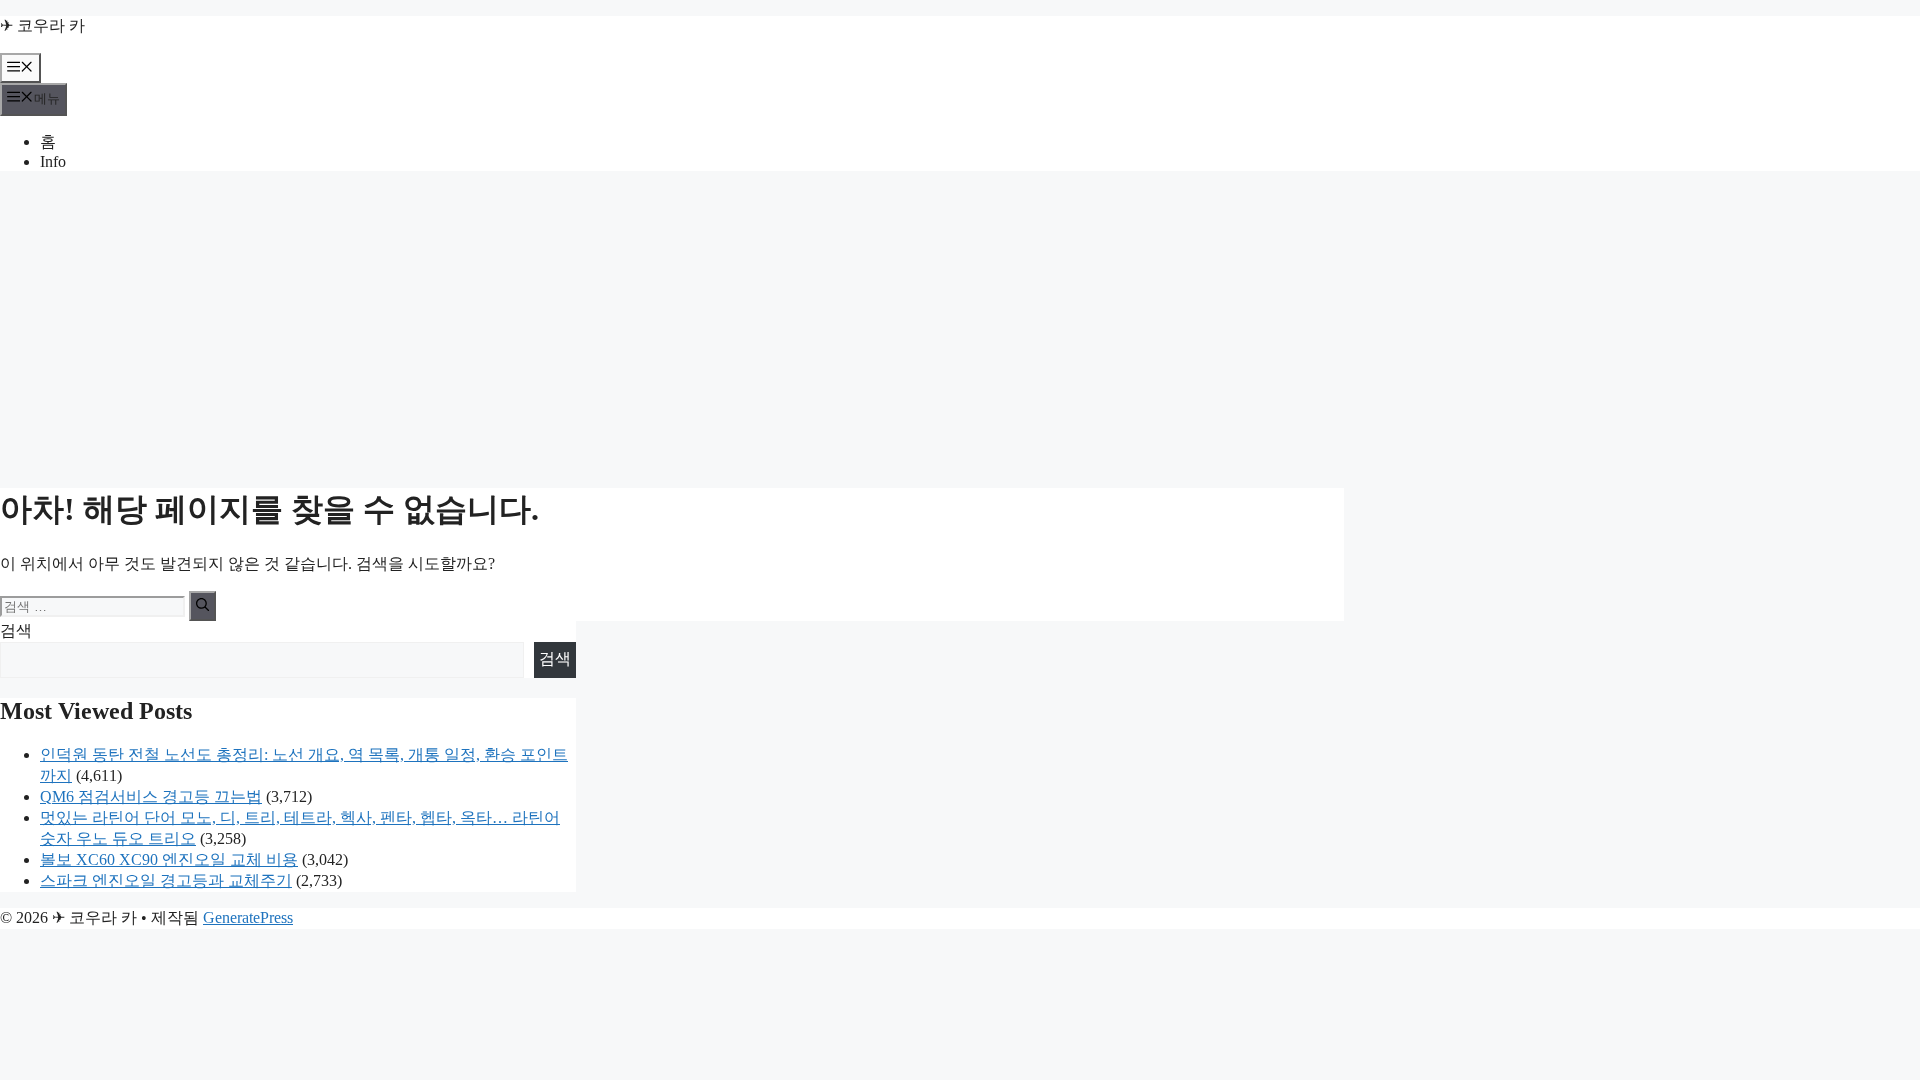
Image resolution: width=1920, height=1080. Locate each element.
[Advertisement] (960, 327)
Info (53, 161)
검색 (16, 630)
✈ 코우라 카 (42, 25)
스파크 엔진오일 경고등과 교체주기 (166, 880)
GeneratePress (248, 917)
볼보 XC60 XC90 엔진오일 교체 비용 (169, 859)
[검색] (202, 606)
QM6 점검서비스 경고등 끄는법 (151, 796)
